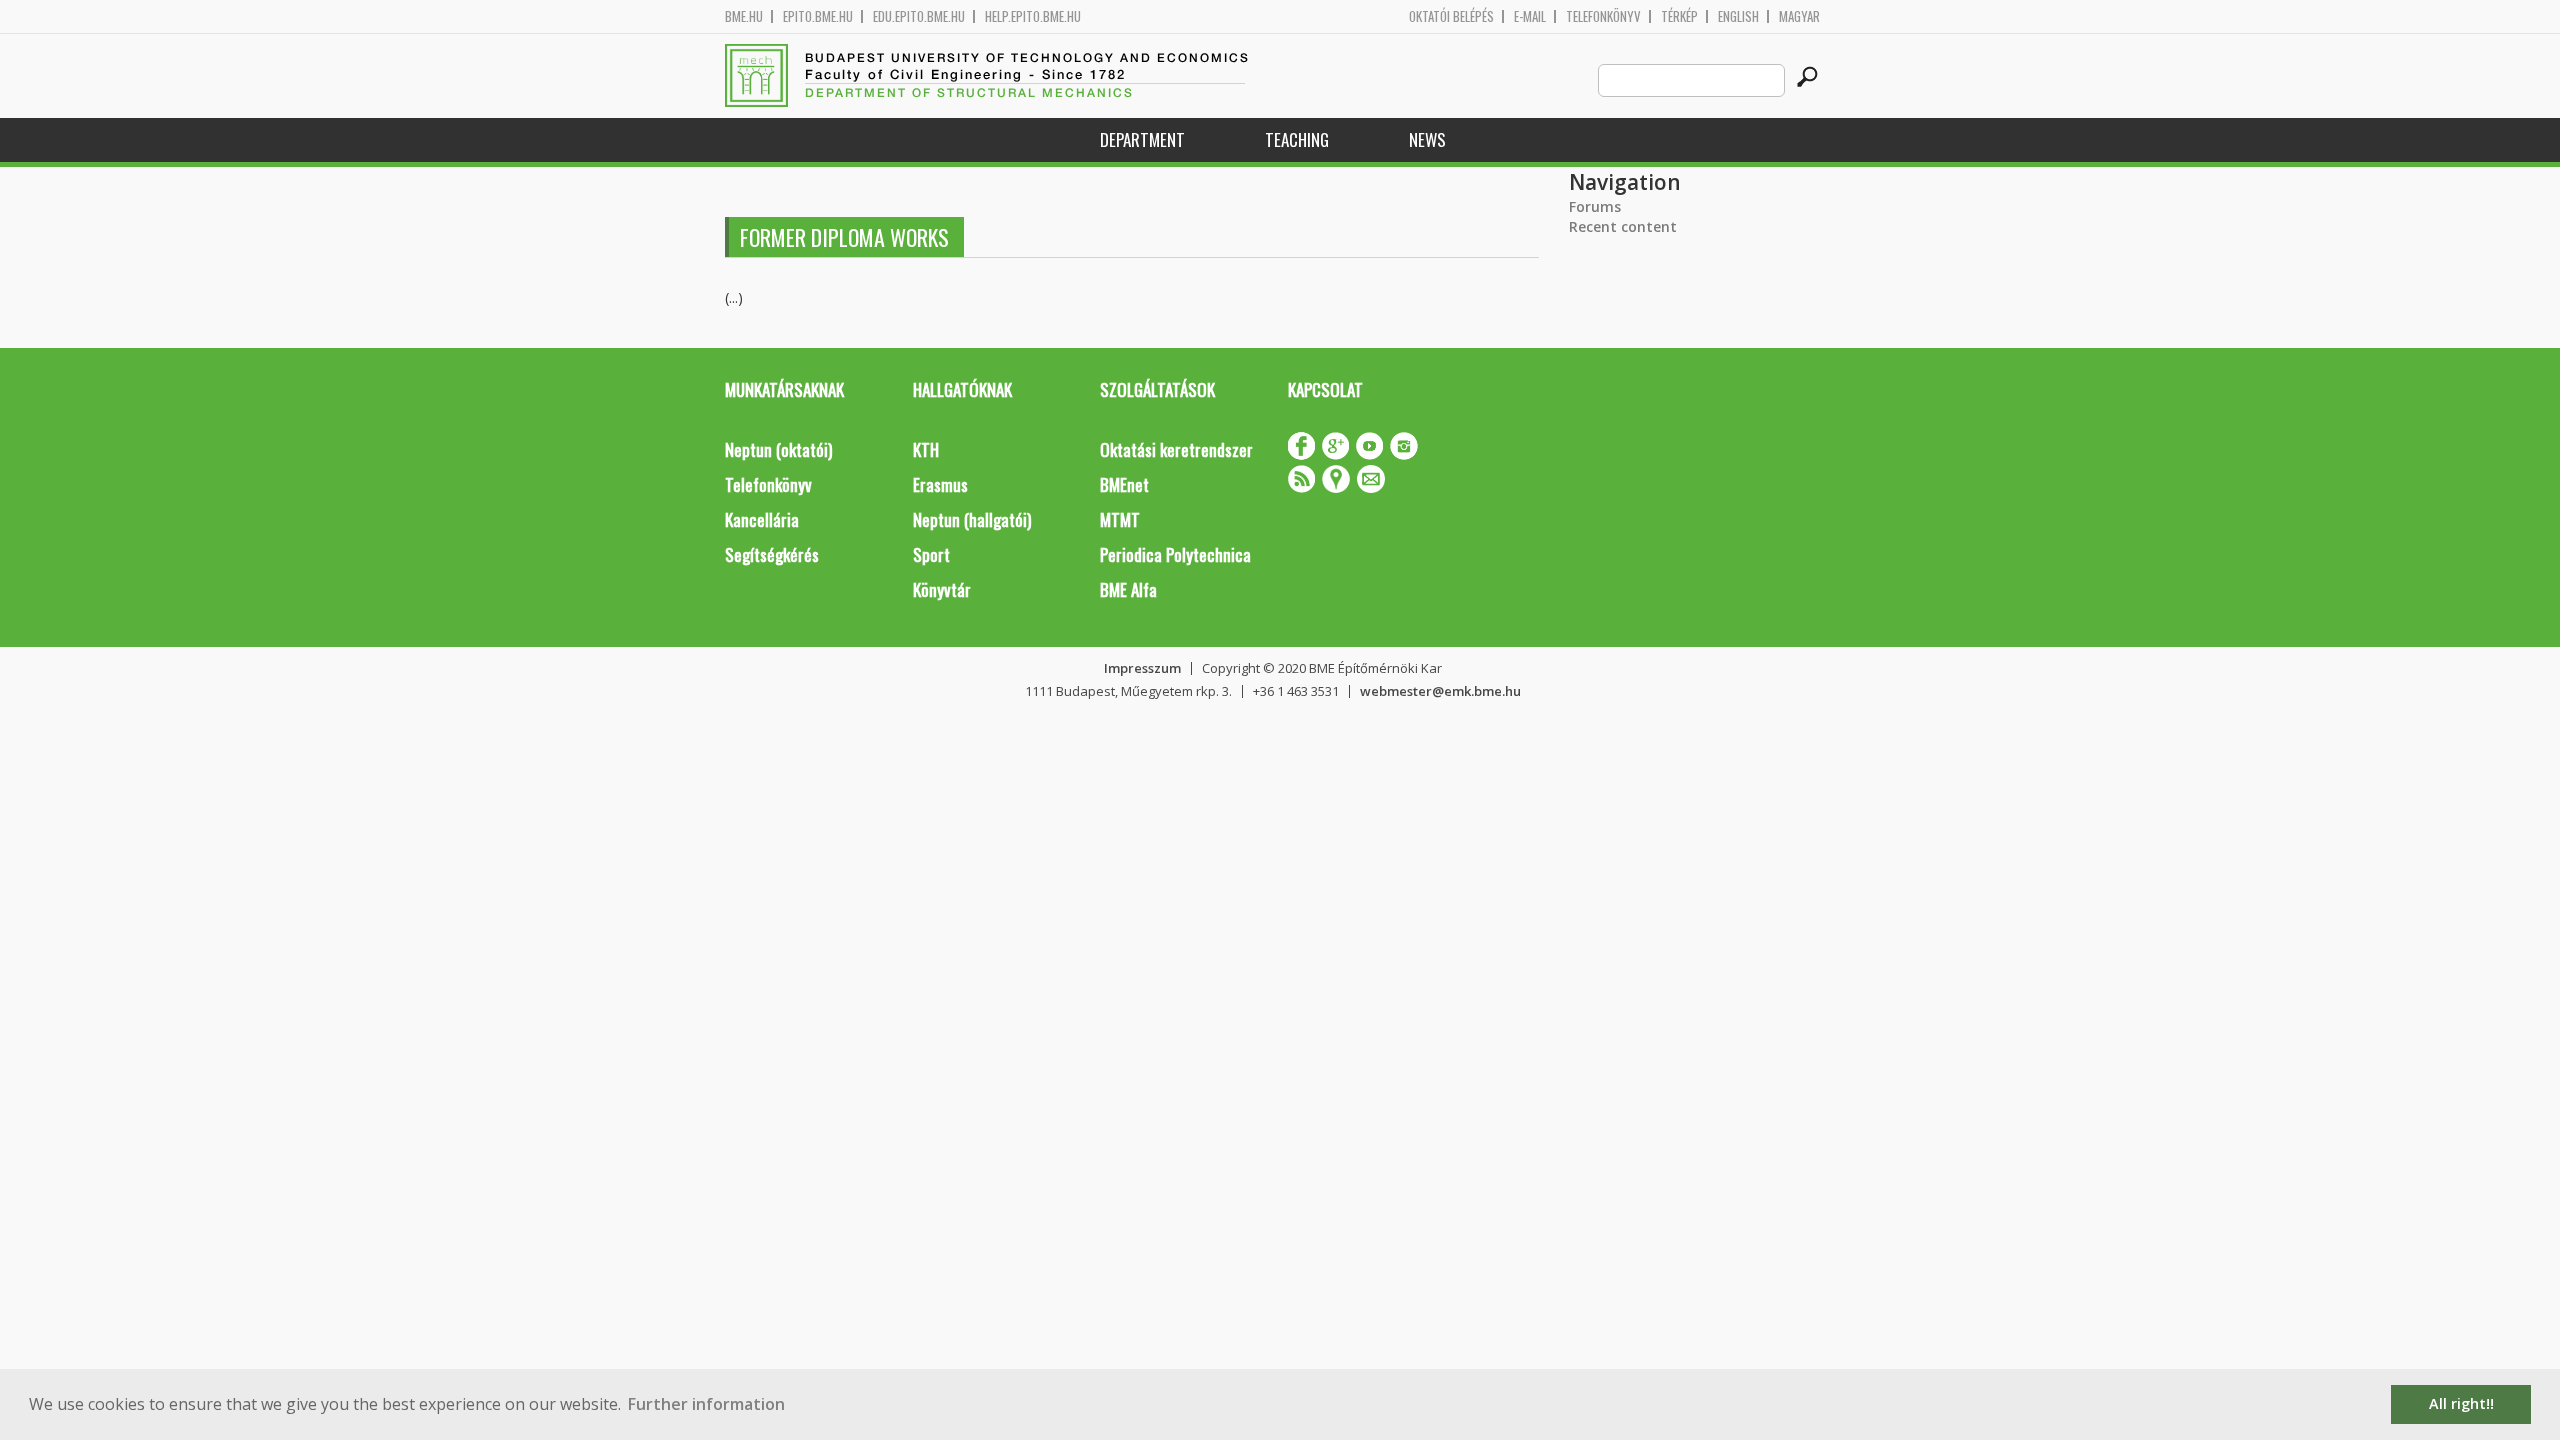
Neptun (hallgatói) (972, 519)
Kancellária (762, 519)
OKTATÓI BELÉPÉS (1451, 16)
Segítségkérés (772, 554)
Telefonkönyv (1603, 16)
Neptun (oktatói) (778, 449)
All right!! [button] (2461, 1403)
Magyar (1799, 16)
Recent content (1623, 226)
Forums (1595, 206)
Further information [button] (706, 1404)
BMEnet (1124, 484)
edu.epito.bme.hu (919, 16)
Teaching (1297, 139)
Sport (931, 554)
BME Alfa (1128, 589)
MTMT (1120, 519)
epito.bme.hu (818, 16)
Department (1142, 139)
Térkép (1679, 16)
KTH (926, 449)
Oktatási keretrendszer (1176, 449)
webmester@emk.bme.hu (1440, 691)
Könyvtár (942, 589)
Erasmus (940, 484)
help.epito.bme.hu (1033, 16)
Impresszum (1142, 668)
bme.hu (744, 16)
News (1427, 139)
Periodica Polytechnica (1175, 554)
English (1738, 16)
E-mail (1530, 16)
